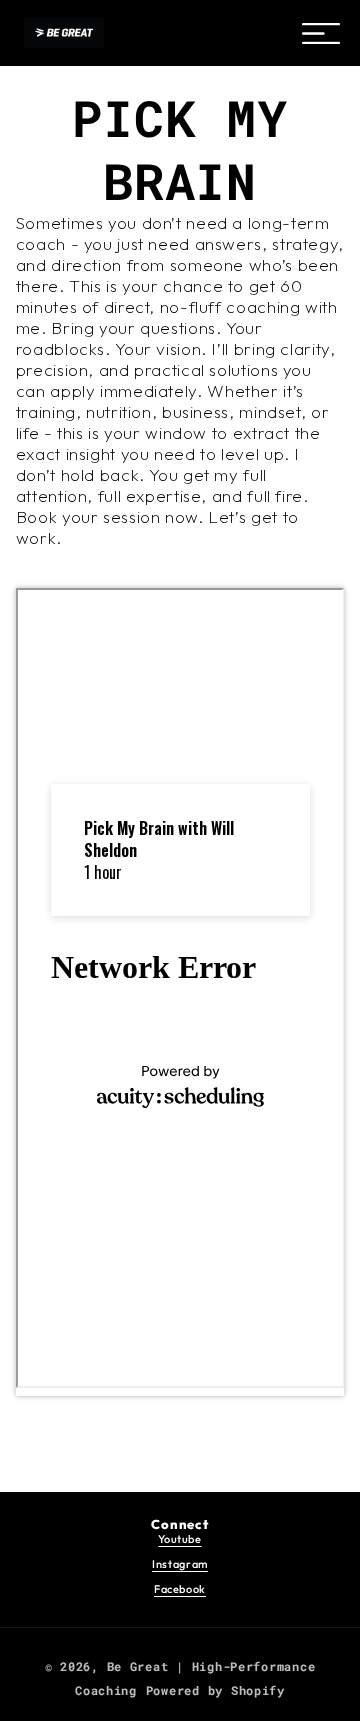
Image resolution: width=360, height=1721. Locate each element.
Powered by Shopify (215, 1690)
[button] (321, 33)
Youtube (179, 1539)
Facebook (180, 1589)
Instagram (180, 1564)
